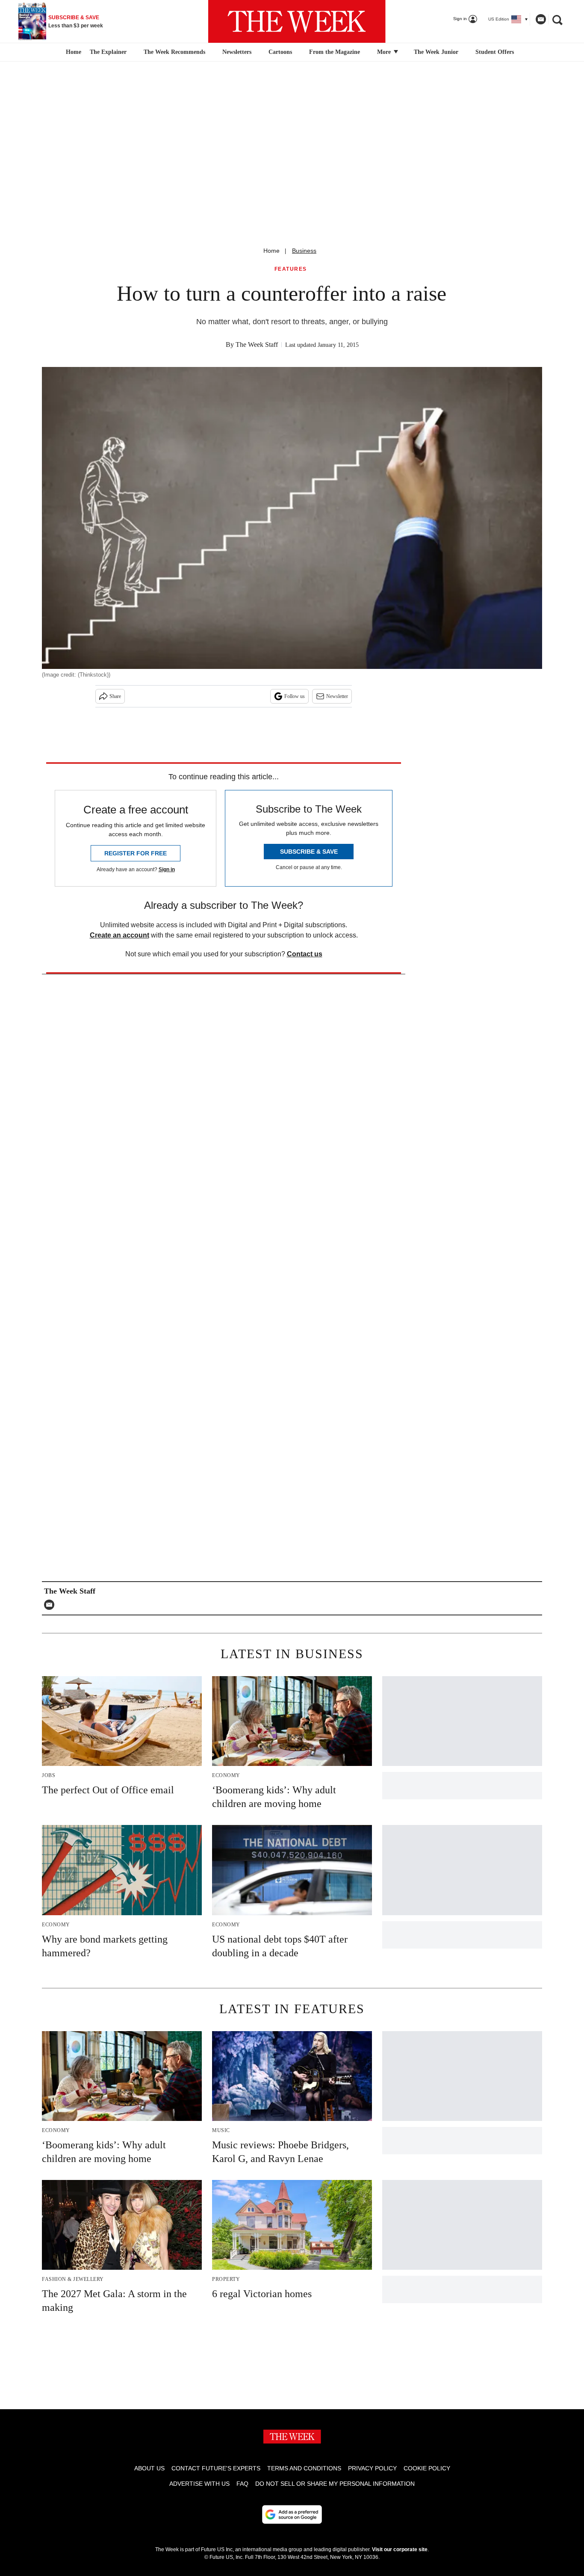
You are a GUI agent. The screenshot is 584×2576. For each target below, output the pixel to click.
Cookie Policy (427, 2468)
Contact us (305, 954)
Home (271, 251)
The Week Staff (257, 345)
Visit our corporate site (400, 2549)
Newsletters (237, 52)
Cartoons (280, 52)
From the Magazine (335, 52)
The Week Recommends (174, 52)
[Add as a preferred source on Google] (292, 2514)
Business (304, 251)
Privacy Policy (372, 2468)
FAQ (242, 2484)
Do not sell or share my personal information (335, 2484)
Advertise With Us (199, 2484)
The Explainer (108, 52)
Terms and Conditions (304, 2468)
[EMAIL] (51, 1605)
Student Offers (495, 52)
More (385, 52)
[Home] (72, 52)
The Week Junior (436, 52)
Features (291, 269)
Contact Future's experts (216, 2468)
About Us (149, 2468)
